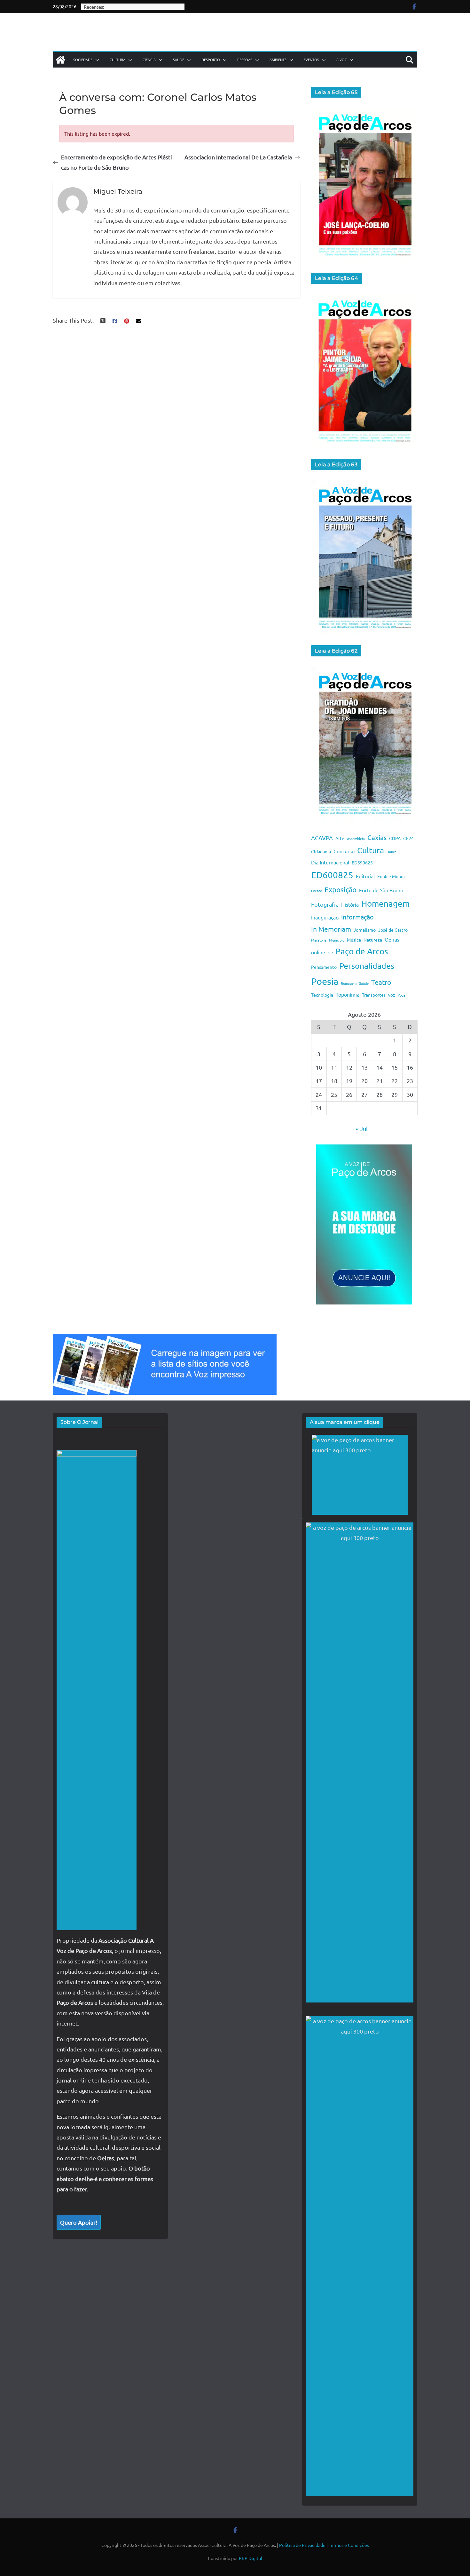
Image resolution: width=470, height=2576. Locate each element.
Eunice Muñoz (392, 876)
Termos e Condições (349, 2545)
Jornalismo (365, 930)
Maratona (319, 940)
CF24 (408, 838)
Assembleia (356, 839)
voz (392, 995)
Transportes (374, 995)
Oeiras (392, 939)
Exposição (341, 889)
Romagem (349, 983)
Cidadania (321, 851)
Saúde (179, 60)
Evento (317, 891)
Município (337, 940)
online (318, 952)
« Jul (362, 1129)
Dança (392, 852)
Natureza (373, 940)
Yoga (402, 995)
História (350, 904)
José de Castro (393, 930)
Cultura (118, 60)
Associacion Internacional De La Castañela (238, 157)
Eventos (311, 60)
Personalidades (367, 966)
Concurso (344, 851)
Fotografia (325, 904)
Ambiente (278, 60)
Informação (357, 917)
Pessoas (245, 60)
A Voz (341, 60)
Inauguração (325, 917)
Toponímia (348, 994)
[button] (96, 60)
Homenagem (385, 904)
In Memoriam (331, 929)
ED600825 (332, 875)
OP (330, 953)
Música (354, 940)
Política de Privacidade (302, 2545)
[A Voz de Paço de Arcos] (60, 60)
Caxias (377, 837)
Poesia (325, 981)
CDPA (395, 838)
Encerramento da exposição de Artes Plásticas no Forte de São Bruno (117, 162)
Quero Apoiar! (79, 2222)
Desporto (211, 60)
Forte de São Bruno (381, 890)
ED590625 (362, 863)
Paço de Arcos (362, 951)
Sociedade (83, 60)
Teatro (381, 982)
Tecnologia (322, 995)
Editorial (365, 876)
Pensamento (324, 967)
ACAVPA (322, 838)
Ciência (149, 60)
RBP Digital (251, 2558)
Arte (340, 838)
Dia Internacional (330, 862)
